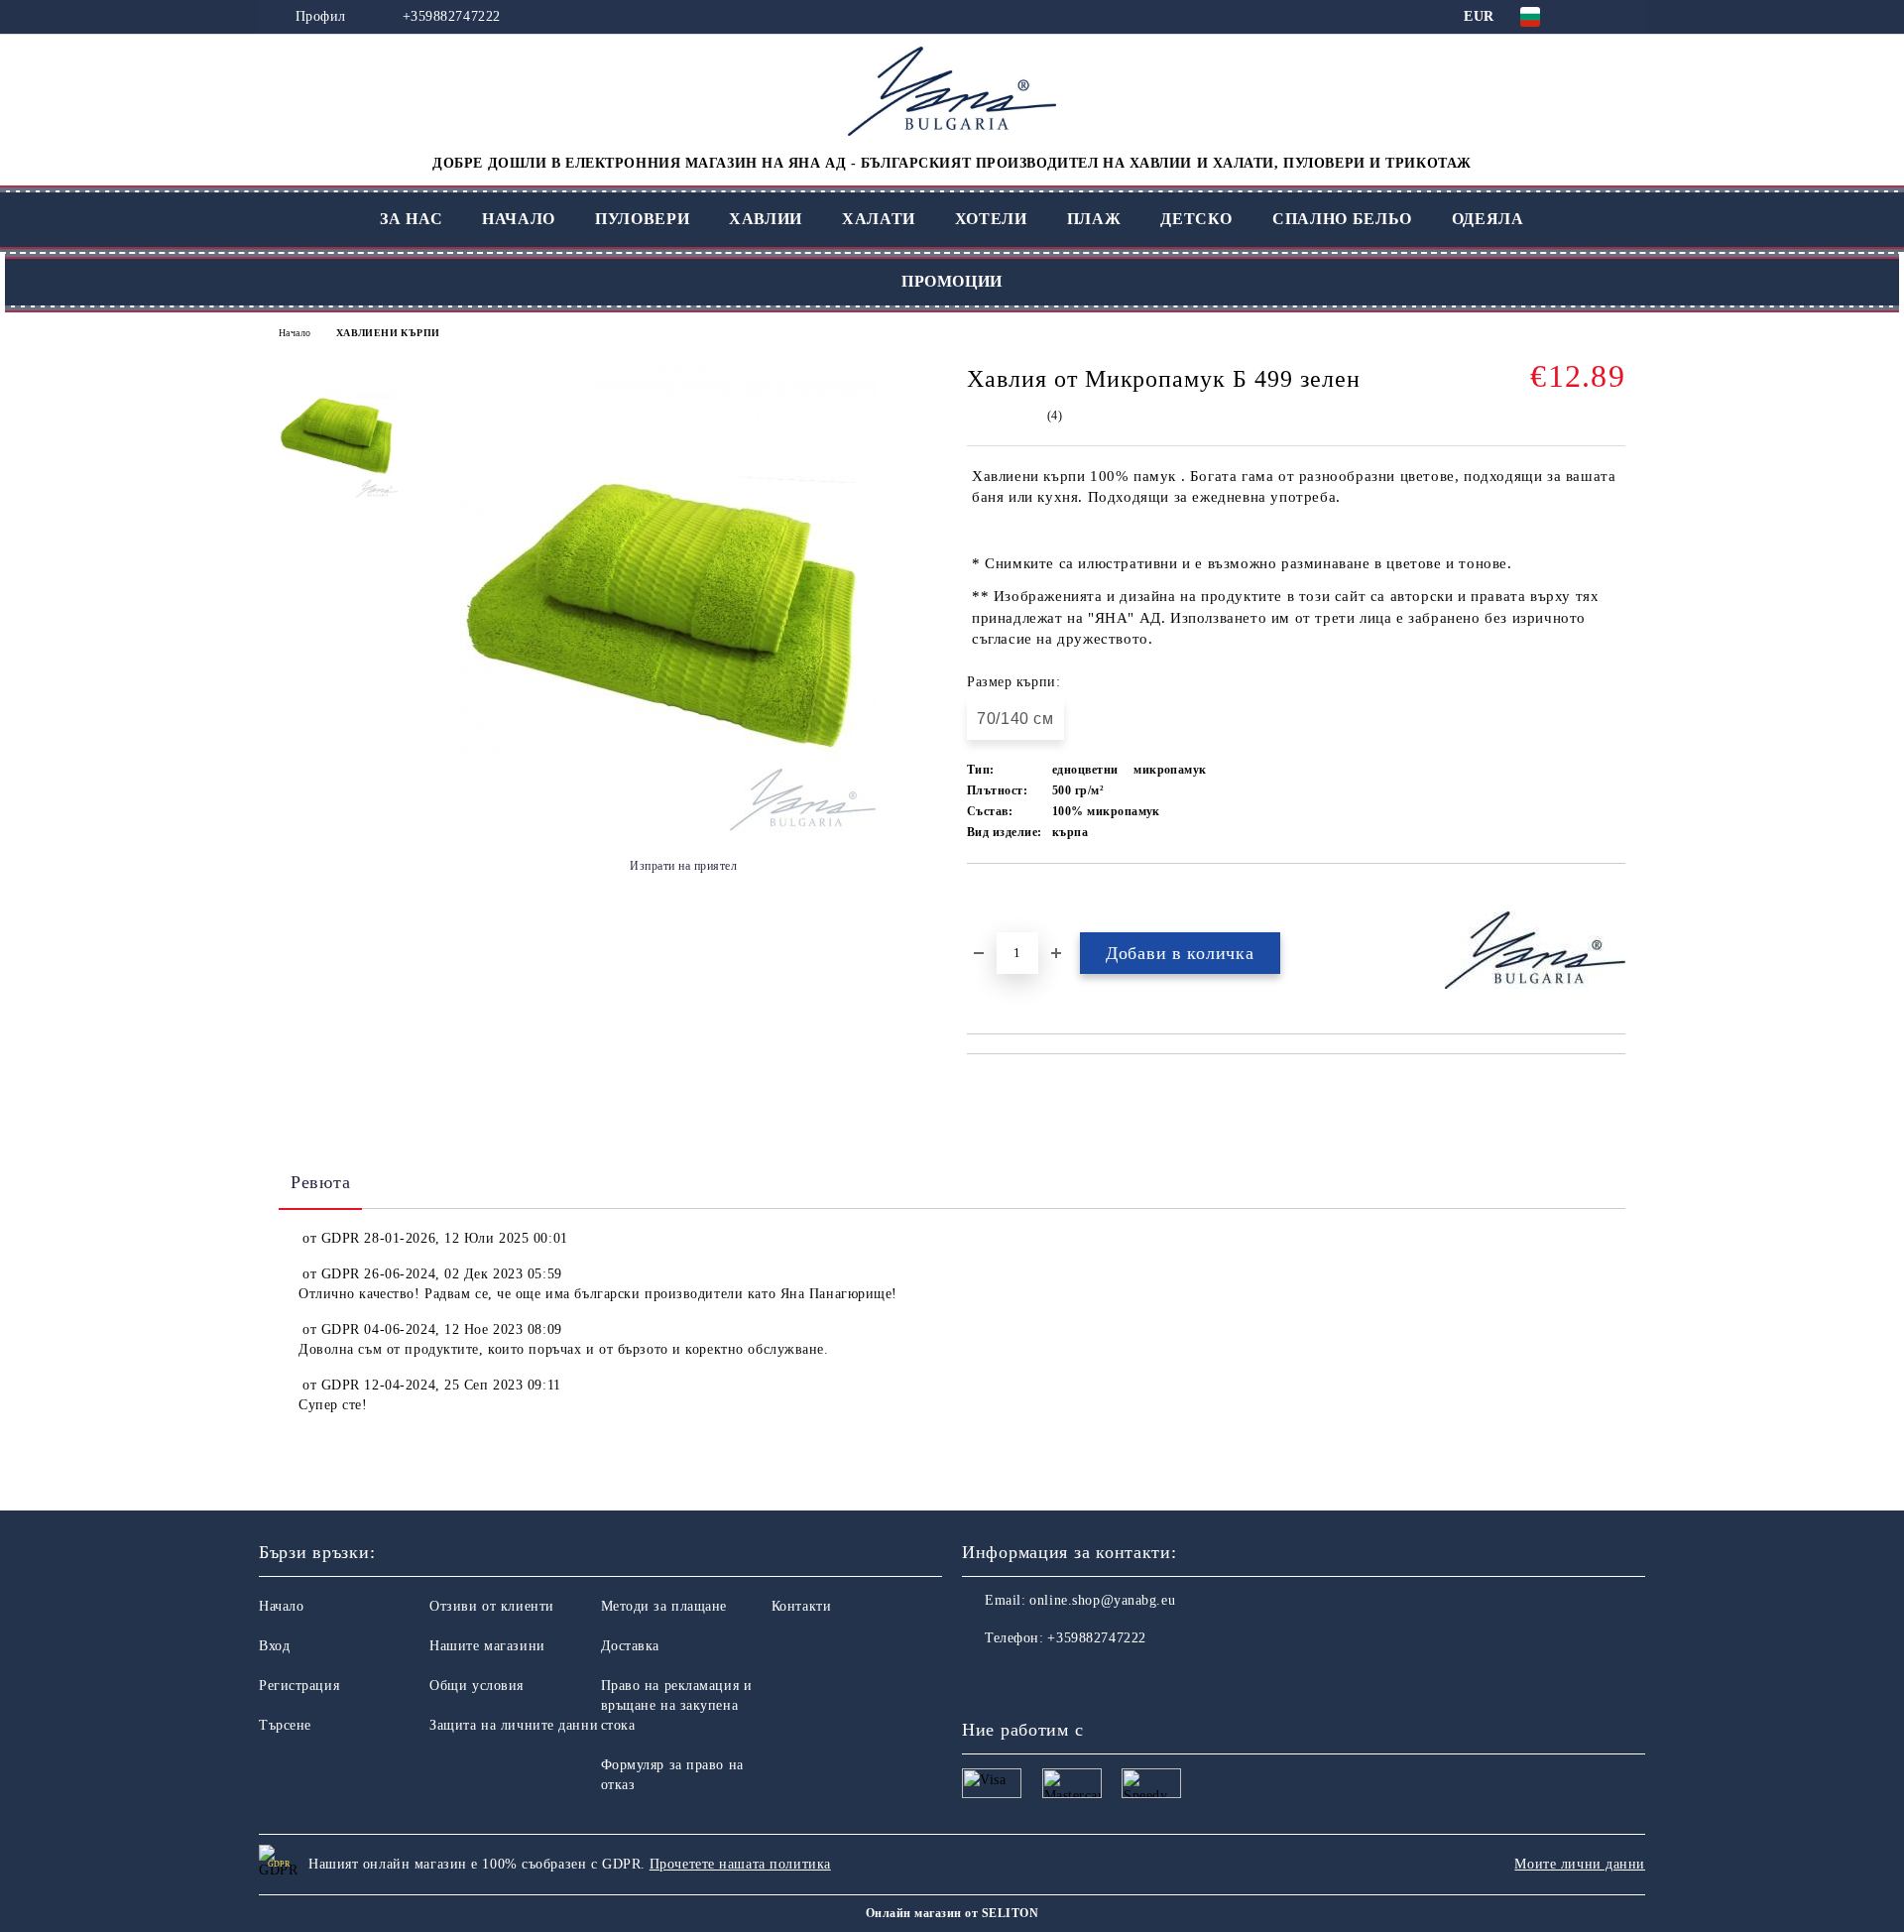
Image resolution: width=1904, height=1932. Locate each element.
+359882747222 (452, 16)
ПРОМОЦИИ (952, 281)
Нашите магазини (487, 1646)
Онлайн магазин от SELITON (952, 1913)
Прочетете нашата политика (740, 1864)
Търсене (285, 1725)
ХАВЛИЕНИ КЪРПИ (388, 333)
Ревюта (320, 1182)
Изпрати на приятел (683, 866)
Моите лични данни (1580, 1864)
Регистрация (299, 1686)
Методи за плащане (664, 1606)
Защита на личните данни (514, 1725)
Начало (295, 333)
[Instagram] (1021, 1678)
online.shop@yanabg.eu (1102, 1600)
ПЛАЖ (1094, 219)
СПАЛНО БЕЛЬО (1342, 219)
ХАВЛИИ (766, 219)
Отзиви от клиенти (492, 1606)
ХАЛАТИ (879, 219)
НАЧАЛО (519, 219)
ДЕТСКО (1196, 219)
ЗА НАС (411, 219)
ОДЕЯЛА (1488, 219)
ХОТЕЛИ (991, 219)
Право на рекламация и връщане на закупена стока (677, 1705)
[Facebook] (978, 1678)
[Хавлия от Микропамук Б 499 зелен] (667, 828)
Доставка (630, 1646)
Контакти (801, 1606)
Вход (274, 1646)
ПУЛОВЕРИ (642, 219)
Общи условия (476, 1686)
